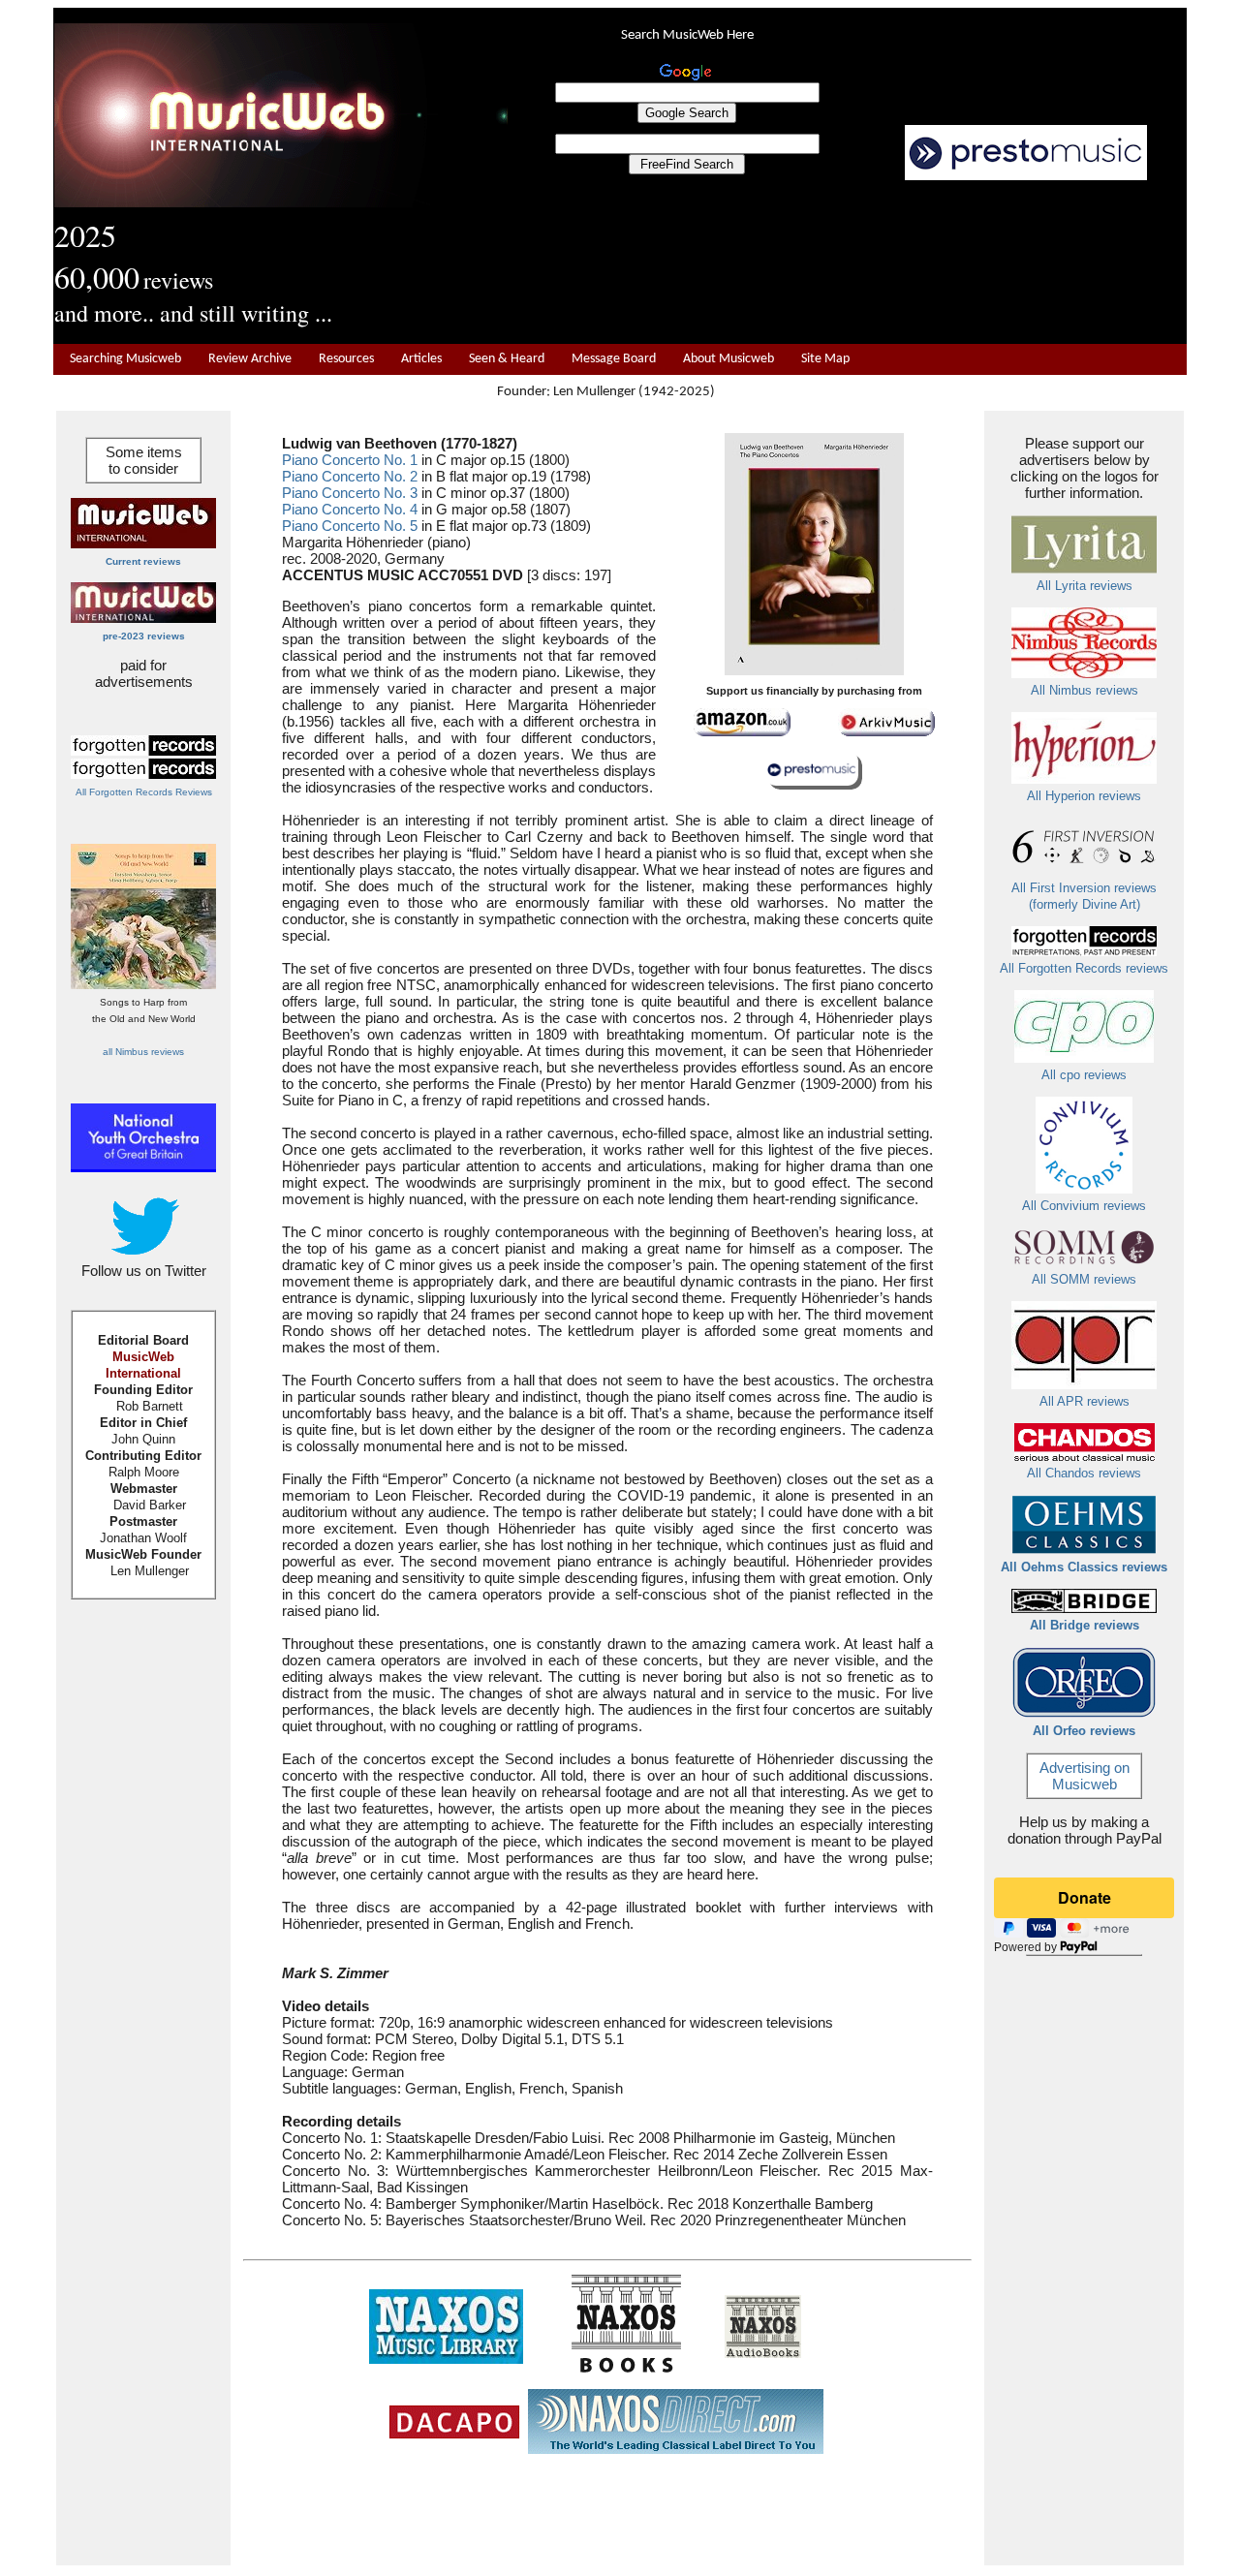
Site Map (825, 359)
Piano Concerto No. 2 (350, 476)
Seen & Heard (507, 359)
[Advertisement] (848, 263)
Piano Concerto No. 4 (350, 509)
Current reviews (143, 561)
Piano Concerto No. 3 (350, 493)
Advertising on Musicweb (1085, 1776)
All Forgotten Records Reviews (144, 792)
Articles (421, 359)
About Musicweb (728, 359)
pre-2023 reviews (144, 636)
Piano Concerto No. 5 (350, 526)
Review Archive (250, 359)
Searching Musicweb (125, 359)
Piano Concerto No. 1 (350, 460)
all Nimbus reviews (143, 1052)
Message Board (614, 359)
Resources (346, 359)
